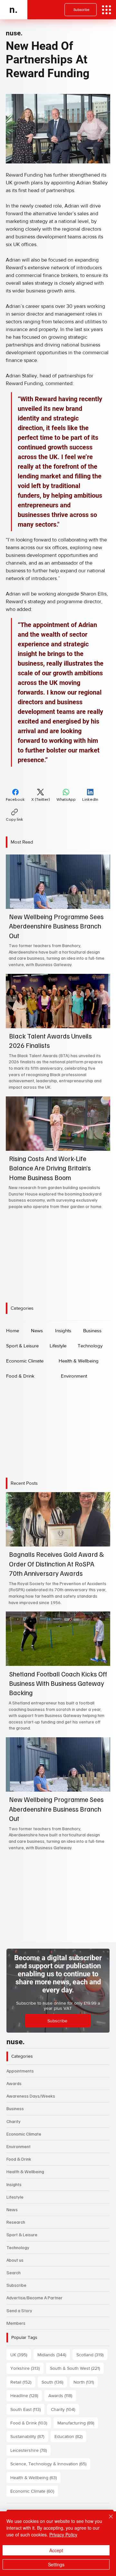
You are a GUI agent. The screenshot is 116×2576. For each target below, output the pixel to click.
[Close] (107, 2520)
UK (21, 2354)
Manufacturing (78, 2423)
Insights (14, 2184)
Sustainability (29, 2436)
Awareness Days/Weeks (31, 2096)
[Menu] (106, 10)
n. (14, 9)
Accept (56, 2550)
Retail (23, 2382)
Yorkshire (27, 2368)
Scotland (92, 2354)
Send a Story (19, 2310)
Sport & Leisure (22, 2234)
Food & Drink (19, 2159)
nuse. (14, 33)
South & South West (77, 2368)
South (54, 2382)
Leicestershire (30, 2450)
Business (15, 2108)
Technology (18, 2247)
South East (27, 2409)
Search (14, 2272)
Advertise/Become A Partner (34, 2298)
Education (70, 2436)
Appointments (20, 2071)
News (12, 2209)
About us (15, 2260)
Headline (26, 2395)
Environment (19, 2146)
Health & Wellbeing (25, 2171)
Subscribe (16, 2285)
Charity (14, 2121)
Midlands (54, 2354)
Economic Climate (24, 2134)
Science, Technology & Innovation (50, 2464)
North (86, 2382)
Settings (56, 2564)
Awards (14, 2083)
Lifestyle (15, 2197)
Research (16, 2222)
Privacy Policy (63, 2534)
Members (16, 2323)
